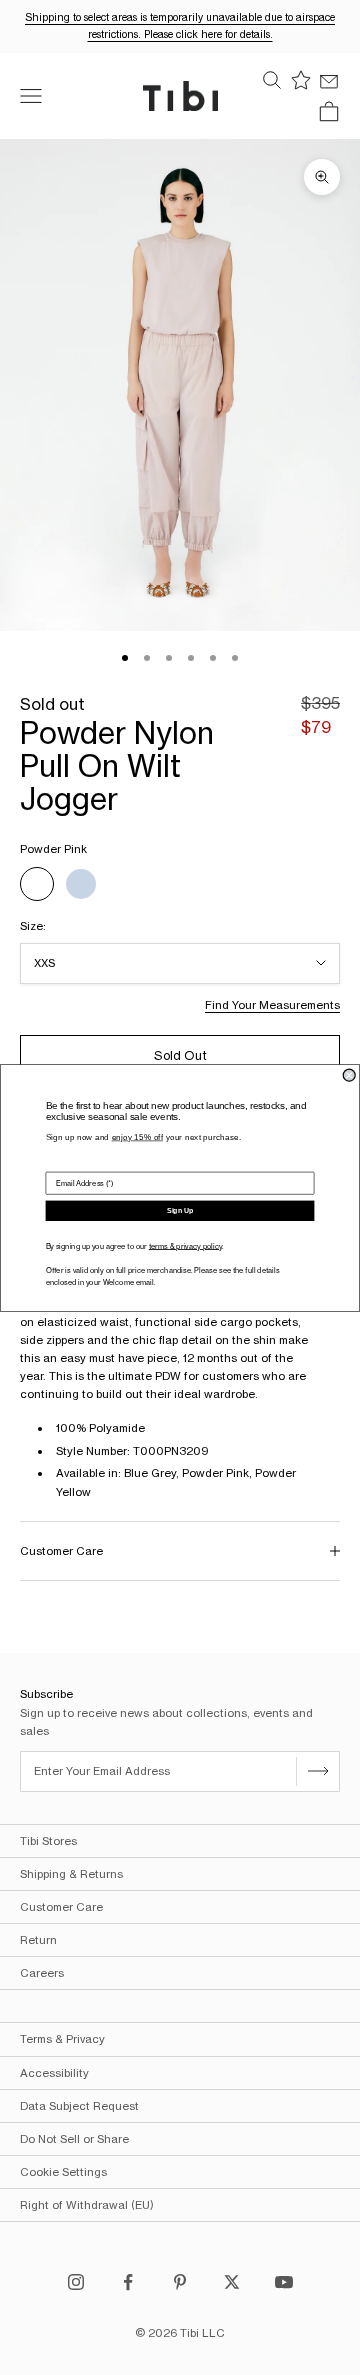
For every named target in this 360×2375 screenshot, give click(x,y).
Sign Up (180, 1210)
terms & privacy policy (185, 1245)
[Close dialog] (349, 1075)
